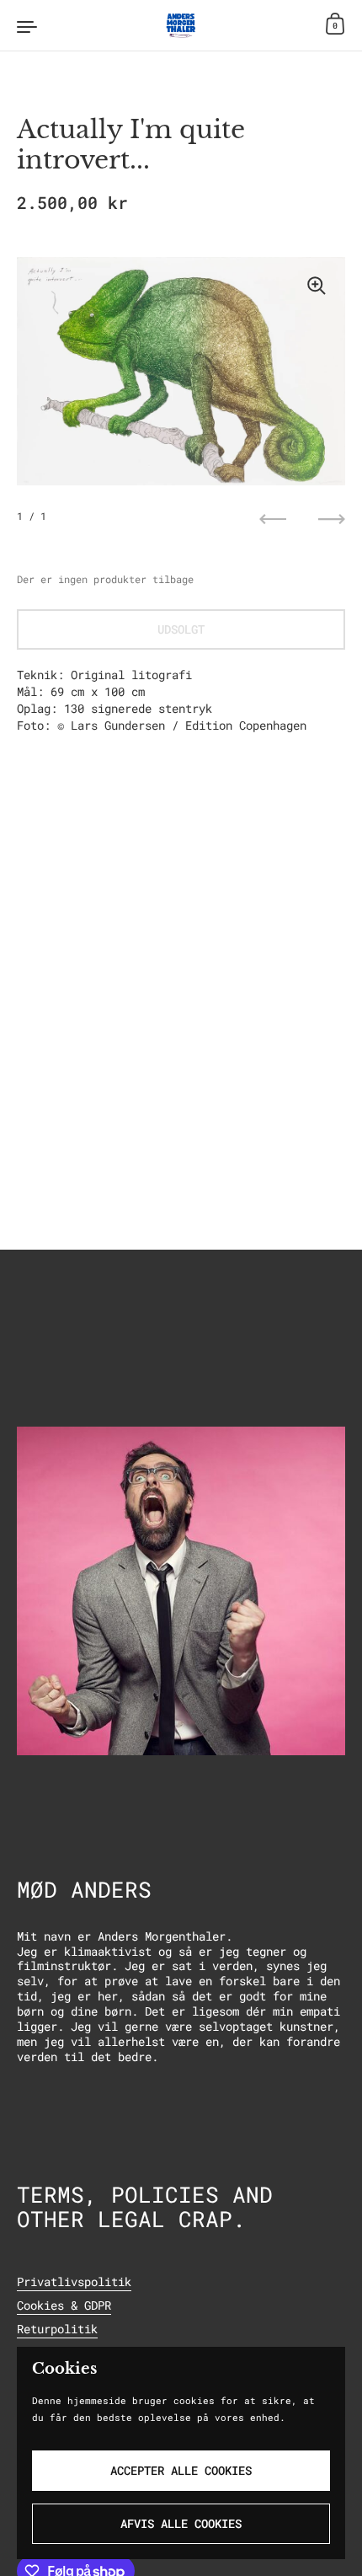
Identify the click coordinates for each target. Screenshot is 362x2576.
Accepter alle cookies (181, 2470)
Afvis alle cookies (181, 2523)
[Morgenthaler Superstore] (181, 25)
